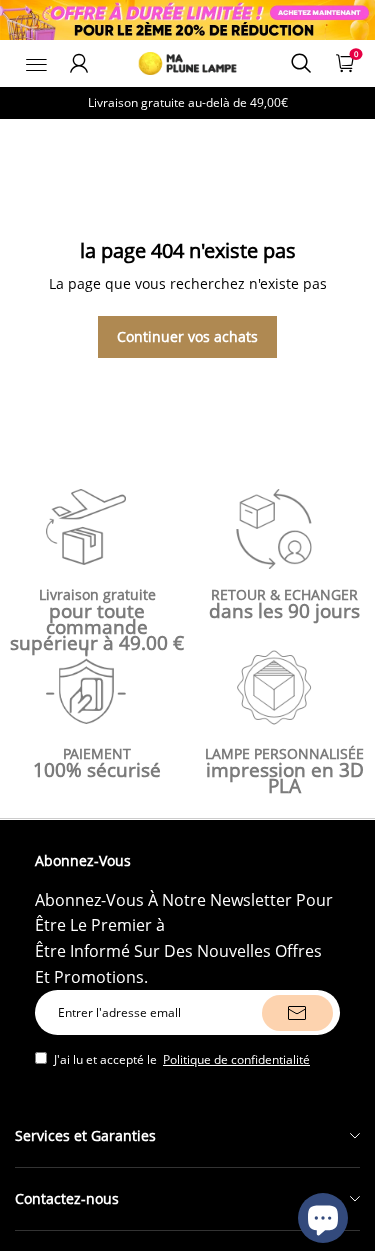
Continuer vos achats (187, 336)
